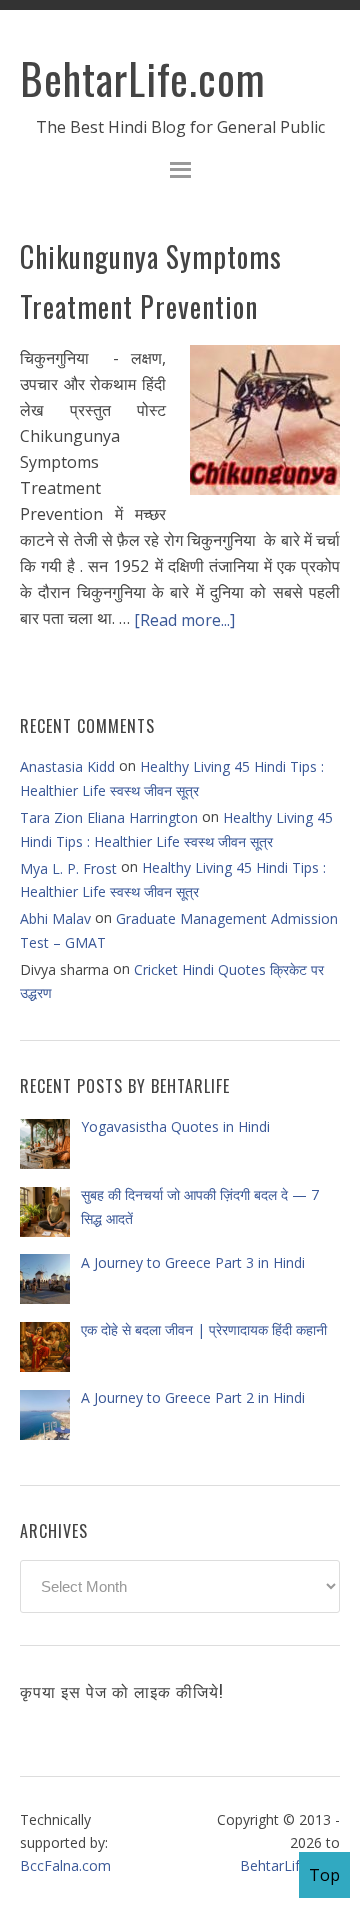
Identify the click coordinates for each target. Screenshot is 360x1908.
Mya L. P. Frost (68, 868)
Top (324, 1875)
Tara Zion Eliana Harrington (109, 817)
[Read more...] (184, 620)
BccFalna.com (65, 1865)
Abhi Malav (55, 918)
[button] (180, 172)
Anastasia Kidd (67, 766)
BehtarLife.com (143, 78)
